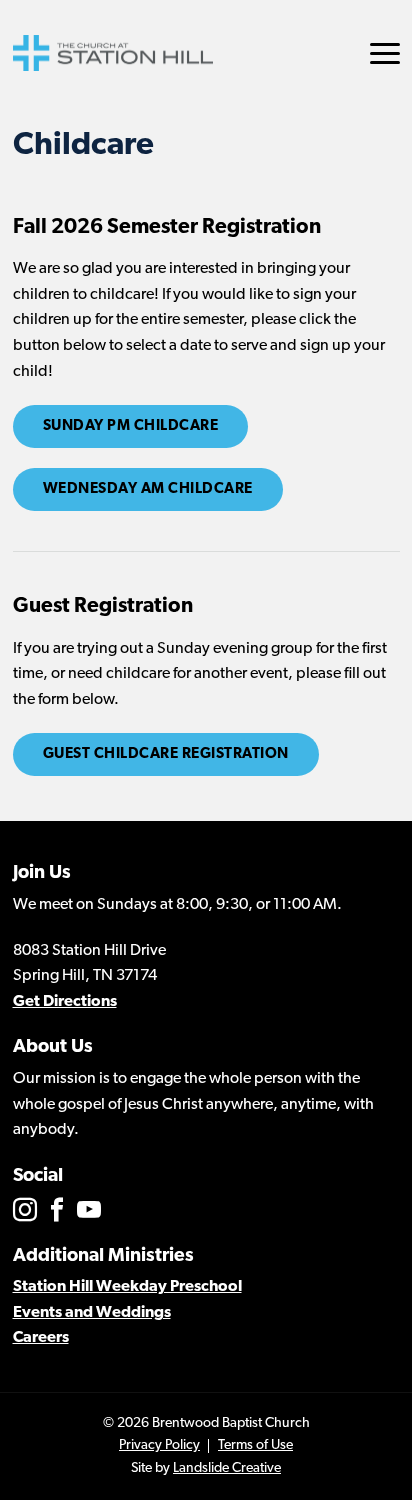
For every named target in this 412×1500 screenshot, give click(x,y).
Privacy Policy (159, 1445)
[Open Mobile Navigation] (385, 53)
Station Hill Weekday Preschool (127, 1287)
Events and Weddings (92, 1313)
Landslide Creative (227, 1468)
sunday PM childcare (131, 426)
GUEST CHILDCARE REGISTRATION (166, 754)
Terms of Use (255, 1445)
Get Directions (65, 1002)
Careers (41, 1338)
